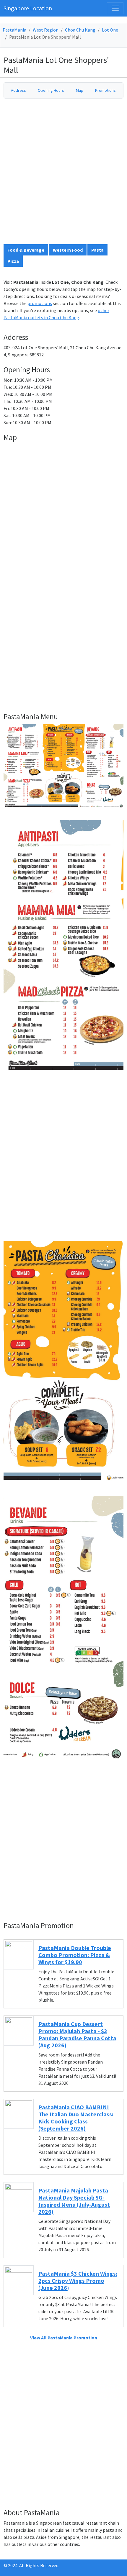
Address (18, 90)
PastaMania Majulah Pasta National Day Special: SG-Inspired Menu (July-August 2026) (74, 2201)
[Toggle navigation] (115, 8)
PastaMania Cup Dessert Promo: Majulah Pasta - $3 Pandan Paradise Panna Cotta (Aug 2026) (77, 2035)
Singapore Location (28, 8)
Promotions (105, 90)
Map (80, 90)
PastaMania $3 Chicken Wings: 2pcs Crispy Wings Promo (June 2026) (78, 2281)
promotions (40, 303)
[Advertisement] (63, 174)
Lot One (110, 30)
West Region (46, 30)
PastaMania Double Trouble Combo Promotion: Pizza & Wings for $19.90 (75, 1955)
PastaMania (14, 30)
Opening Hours (51, 90)
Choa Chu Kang (80, 30)
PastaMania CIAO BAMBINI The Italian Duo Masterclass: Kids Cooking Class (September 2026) (76, 2118)
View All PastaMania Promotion (64, 2338)
